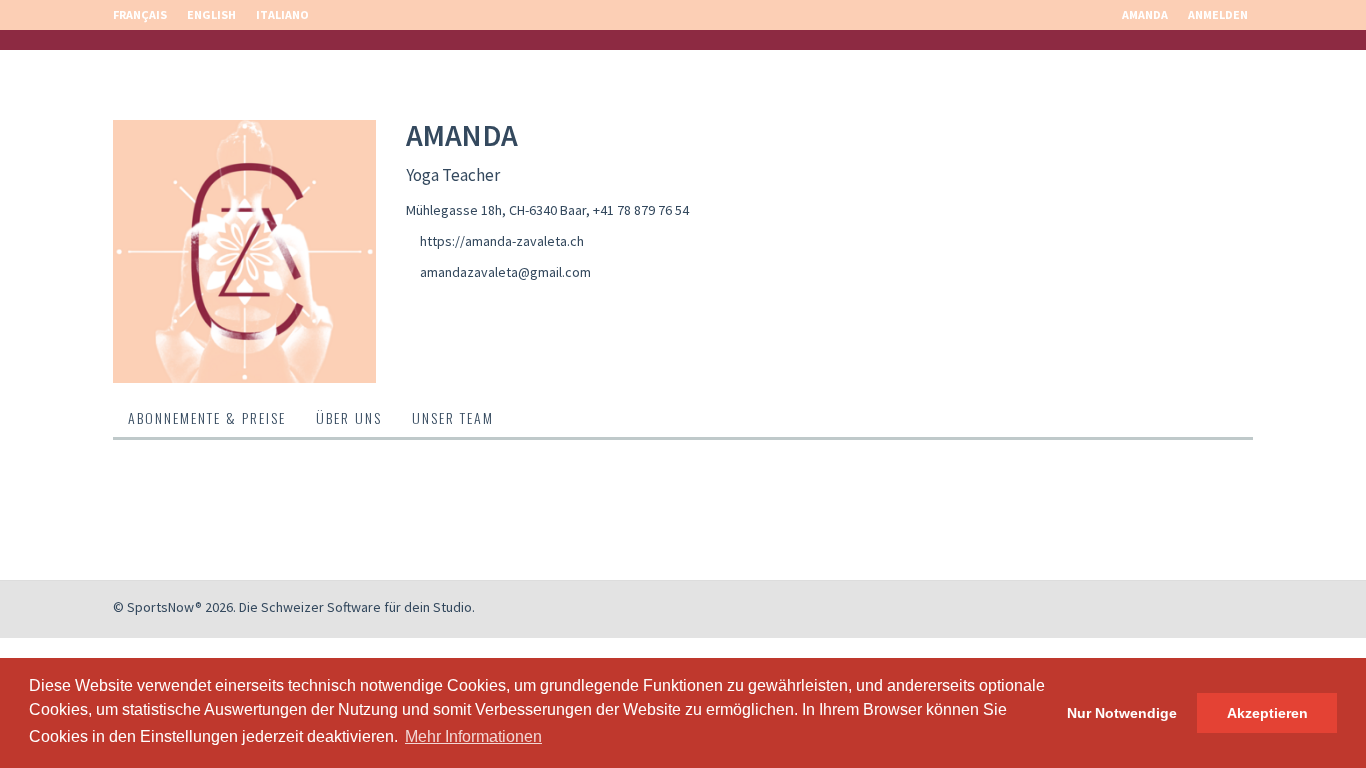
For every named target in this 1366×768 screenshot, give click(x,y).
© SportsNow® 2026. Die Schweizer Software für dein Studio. (294, 607)
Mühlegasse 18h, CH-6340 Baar (496, 210)
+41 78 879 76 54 (641, 210)
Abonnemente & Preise (207, 417)
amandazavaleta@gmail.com (505, 272)
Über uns (349, 417)
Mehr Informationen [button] (473, 736)
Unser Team (453, 417)
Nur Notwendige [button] (1122, 713)
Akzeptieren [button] (1267, 713)
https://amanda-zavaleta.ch (502, 241)
